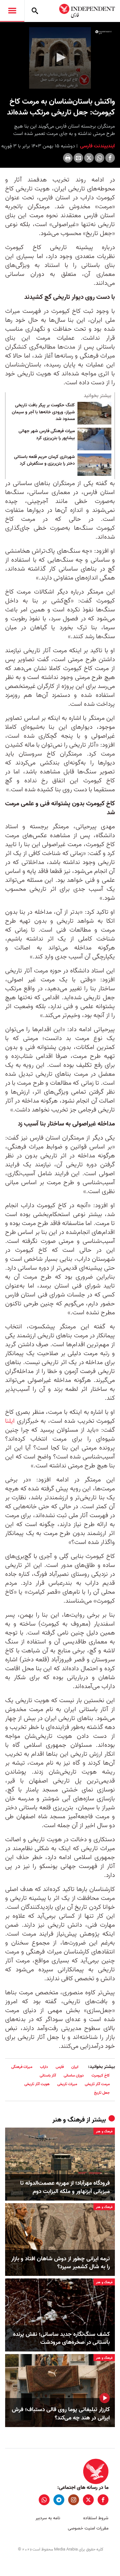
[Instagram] (74, 2500)
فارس (60, 2067)
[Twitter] (89, 158)
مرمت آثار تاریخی (97, 2084)
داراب (44, 2067)
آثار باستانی (48, 2075)
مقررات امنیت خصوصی (88, 2528)
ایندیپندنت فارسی (97, 146)
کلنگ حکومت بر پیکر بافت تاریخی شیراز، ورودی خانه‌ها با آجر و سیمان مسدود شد (43, 412)
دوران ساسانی (74, 2075)
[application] (60, 58)
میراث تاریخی (67, 2084)
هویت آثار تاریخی (37, 2084)
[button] (60, 57)
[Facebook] (110, 158)
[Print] (68, 158)
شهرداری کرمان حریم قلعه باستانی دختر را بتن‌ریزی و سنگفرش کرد (44, 461)
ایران (75, 2067)
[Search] (35, 11)
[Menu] (12, 11)
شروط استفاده (96, 2518)
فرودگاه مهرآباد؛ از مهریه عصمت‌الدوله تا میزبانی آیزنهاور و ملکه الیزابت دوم (65, 2187)
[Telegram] (59, 2500)
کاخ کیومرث (101, 2075)
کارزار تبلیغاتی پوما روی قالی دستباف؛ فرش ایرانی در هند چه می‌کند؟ (61, 2414)
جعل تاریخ (102, 2093)
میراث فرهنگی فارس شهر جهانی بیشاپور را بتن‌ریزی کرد (47, 435)
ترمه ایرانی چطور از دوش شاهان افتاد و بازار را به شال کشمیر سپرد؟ (60, 2263)
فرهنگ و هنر (69, 2120)
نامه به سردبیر (48, 2518)
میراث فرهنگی (22, 2067)
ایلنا (10, 1421)
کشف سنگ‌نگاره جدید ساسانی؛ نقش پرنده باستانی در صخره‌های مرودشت (61, 2338)
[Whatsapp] (100, 158)
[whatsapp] (44, 2500)
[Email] (78, 158)
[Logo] (104, 32)
